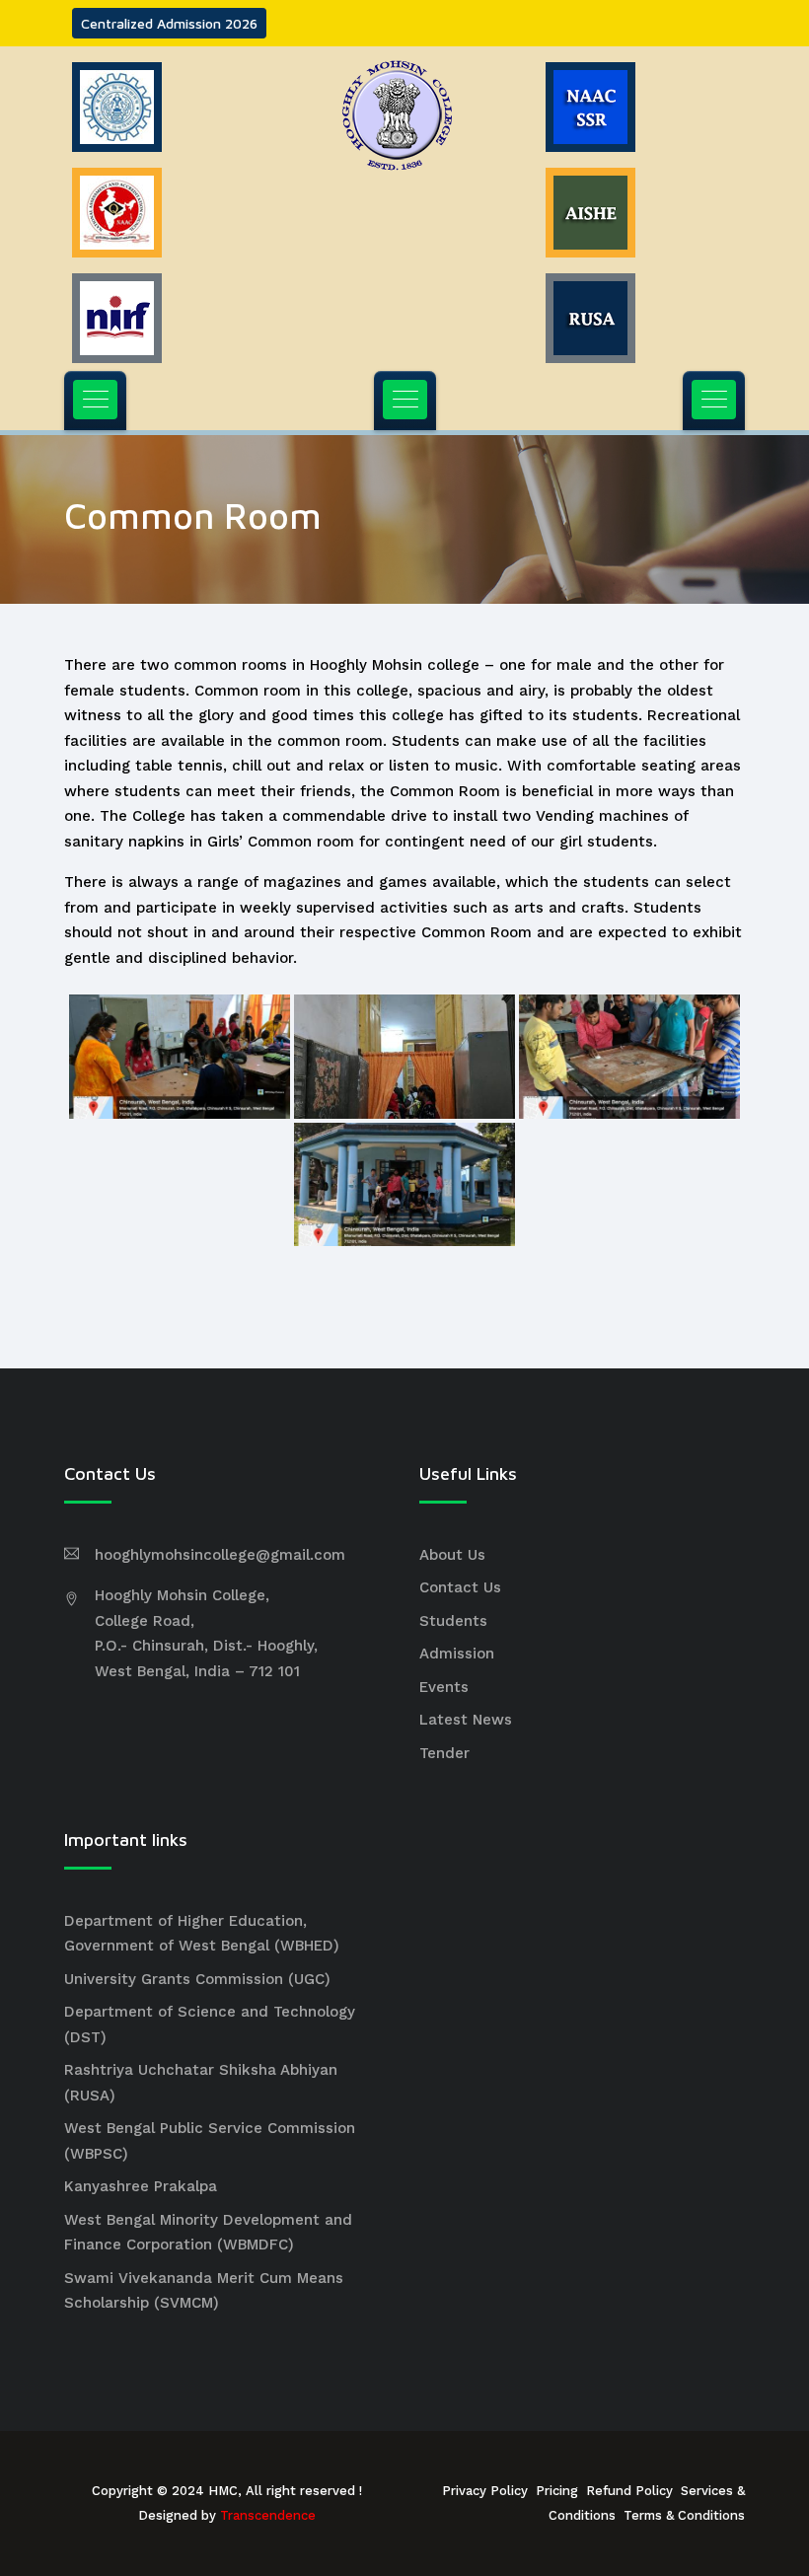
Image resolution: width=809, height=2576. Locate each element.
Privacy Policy (485, 2491)
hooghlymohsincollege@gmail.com (220, 1555)
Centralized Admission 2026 (169, 23)
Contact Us (460, 1587)
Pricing (557, 2491)
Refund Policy (629, 2491)
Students (453, 1621)
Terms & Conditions (684, 2515)
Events (444, 1687)
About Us (452, 1555)
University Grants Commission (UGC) (197, 1979)
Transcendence (268, 2515)
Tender (444, 1753)
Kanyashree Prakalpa (141, 2186)
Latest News (466, 1720)
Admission (457, 1654)
